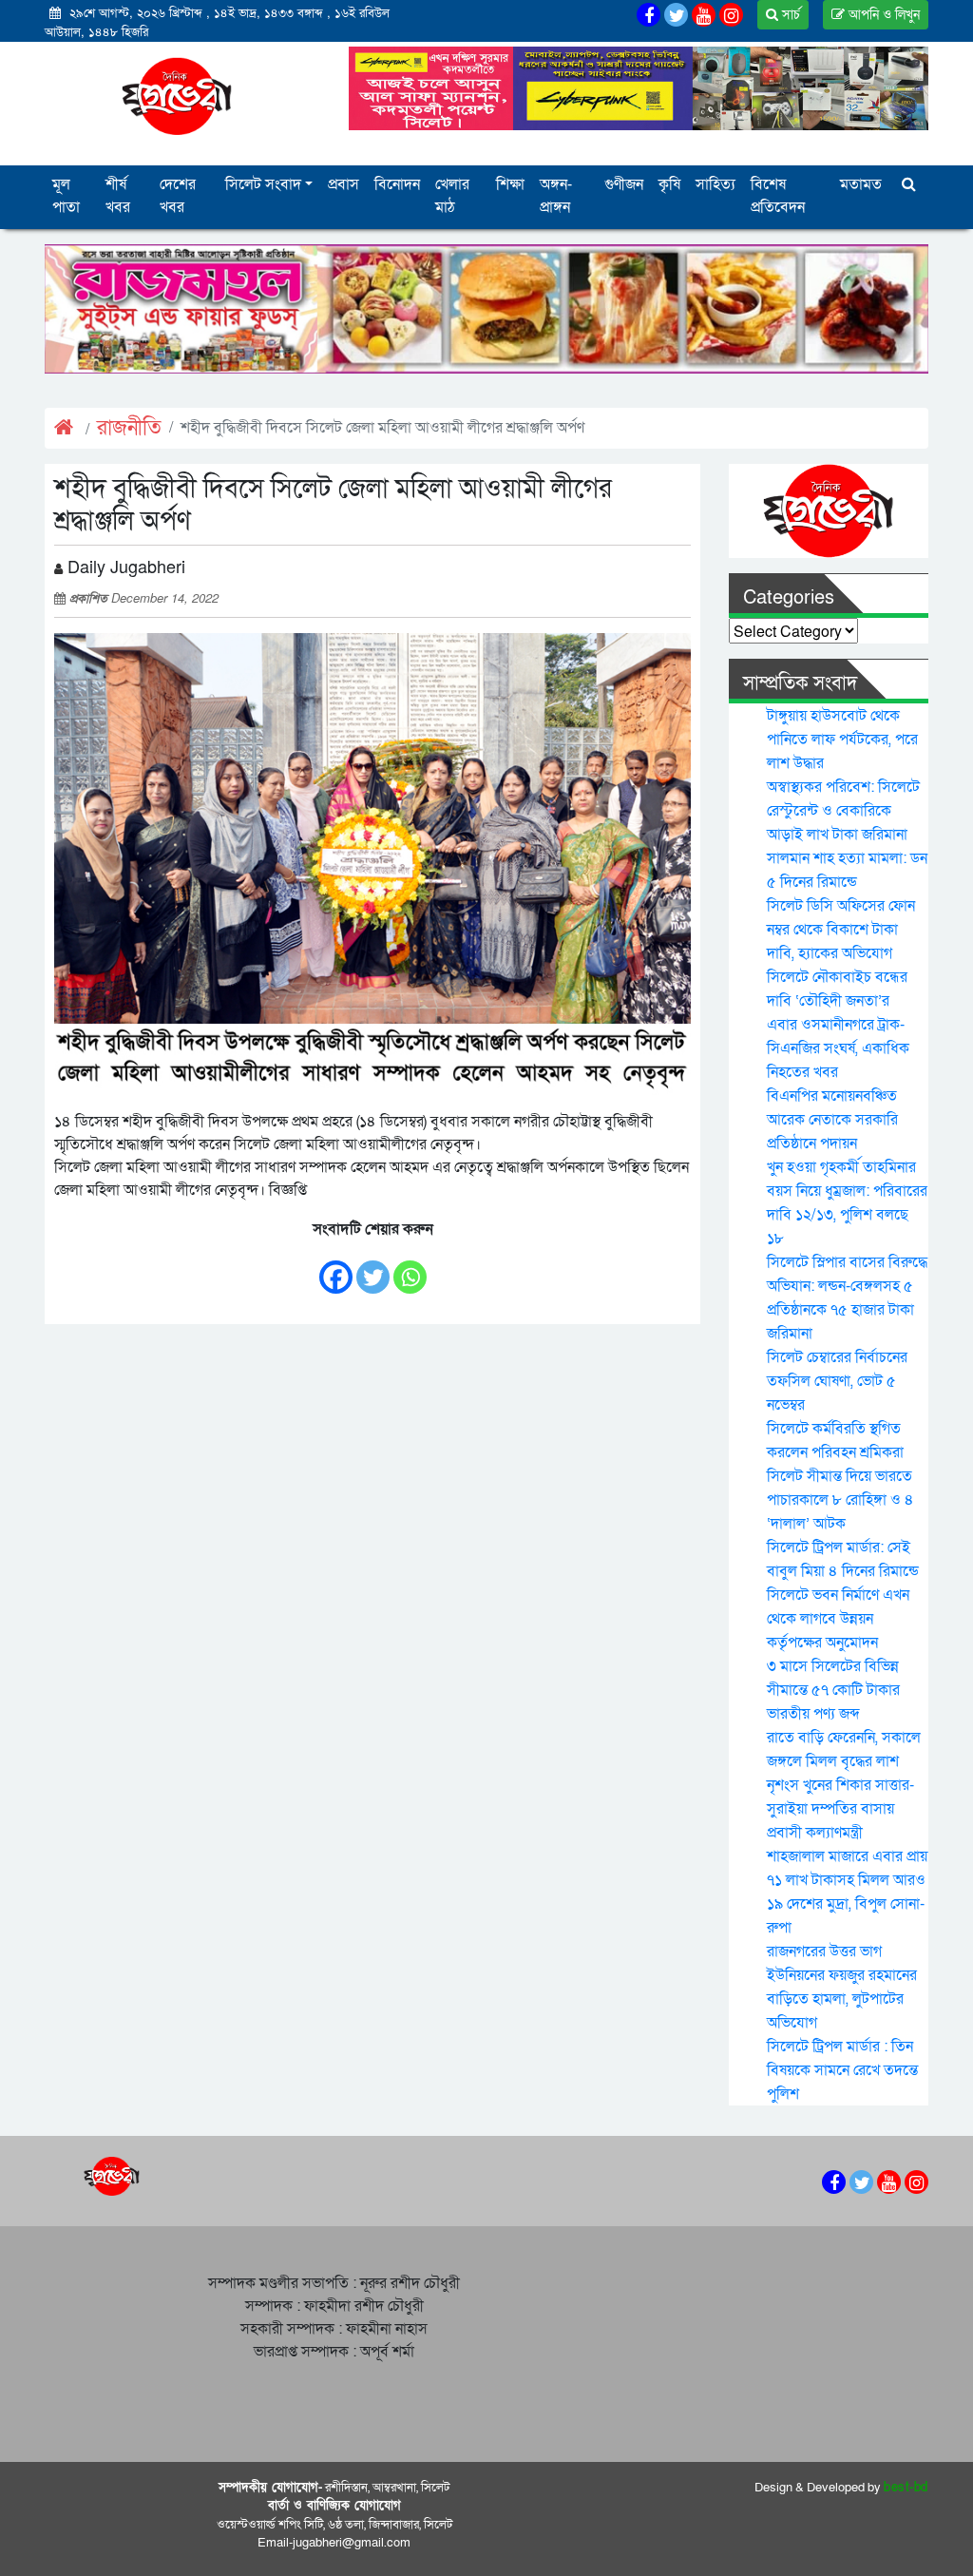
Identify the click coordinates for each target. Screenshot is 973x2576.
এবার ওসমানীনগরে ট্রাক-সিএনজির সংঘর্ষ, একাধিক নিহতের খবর (838, 1048)
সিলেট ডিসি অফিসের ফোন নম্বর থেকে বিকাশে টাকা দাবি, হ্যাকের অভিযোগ (841, 930)
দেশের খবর (178, 196)
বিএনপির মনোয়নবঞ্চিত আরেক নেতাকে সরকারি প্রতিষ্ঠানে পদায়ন (832, 1120)
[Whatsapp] (410, 1268)
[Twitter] (373, 1268)
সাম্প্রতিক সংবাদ (800, 683)
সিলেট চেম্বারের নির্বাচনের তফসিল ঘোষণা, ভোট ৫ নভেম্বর (837, 1381)
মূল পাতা (66, 196)
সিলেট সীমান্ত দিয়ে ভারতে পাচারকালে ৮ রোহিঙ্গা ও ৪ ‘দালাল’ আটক (840, 1500)
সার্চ (789, 15)
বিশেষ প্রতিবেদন (778, 196)
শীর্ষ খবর (118, 196)
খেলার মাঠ (452, 196)
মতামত (861, 184)
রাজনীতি (129, 428)
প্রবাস (343, 184)
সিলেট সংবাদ (263, 184)
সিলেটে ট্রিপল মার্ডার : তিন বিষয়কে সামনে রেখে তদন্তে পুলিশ (842, 2070)
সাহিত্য (715, 184)
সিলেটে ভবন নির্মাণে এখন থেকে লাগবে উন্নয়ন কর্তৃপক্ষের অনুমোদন (838, 1619)
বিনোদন (397, 184)
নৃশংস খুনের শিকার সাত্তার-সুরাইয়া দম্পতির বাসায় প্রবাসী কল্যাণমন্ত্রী (840, 1809)
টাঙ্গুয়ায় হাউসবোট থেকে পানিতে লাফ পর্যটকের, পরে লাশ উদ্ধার (842, 740)
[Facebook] (336, 1268)
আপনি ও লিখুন (882, 15)
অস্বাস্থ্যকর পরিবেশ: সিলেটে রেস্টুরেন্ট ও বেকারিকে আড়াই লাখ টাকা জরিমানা (843, 811)
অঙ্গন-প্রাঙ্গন (556, 196)
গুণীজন (624, 184)
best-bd (906, 2488)
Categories (789, 598)
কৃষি (669, 184)
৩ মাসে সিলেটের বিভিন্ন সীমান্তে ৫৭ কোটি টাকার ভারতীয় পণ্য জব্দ (833, 1690)
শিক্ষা (510, 184)
